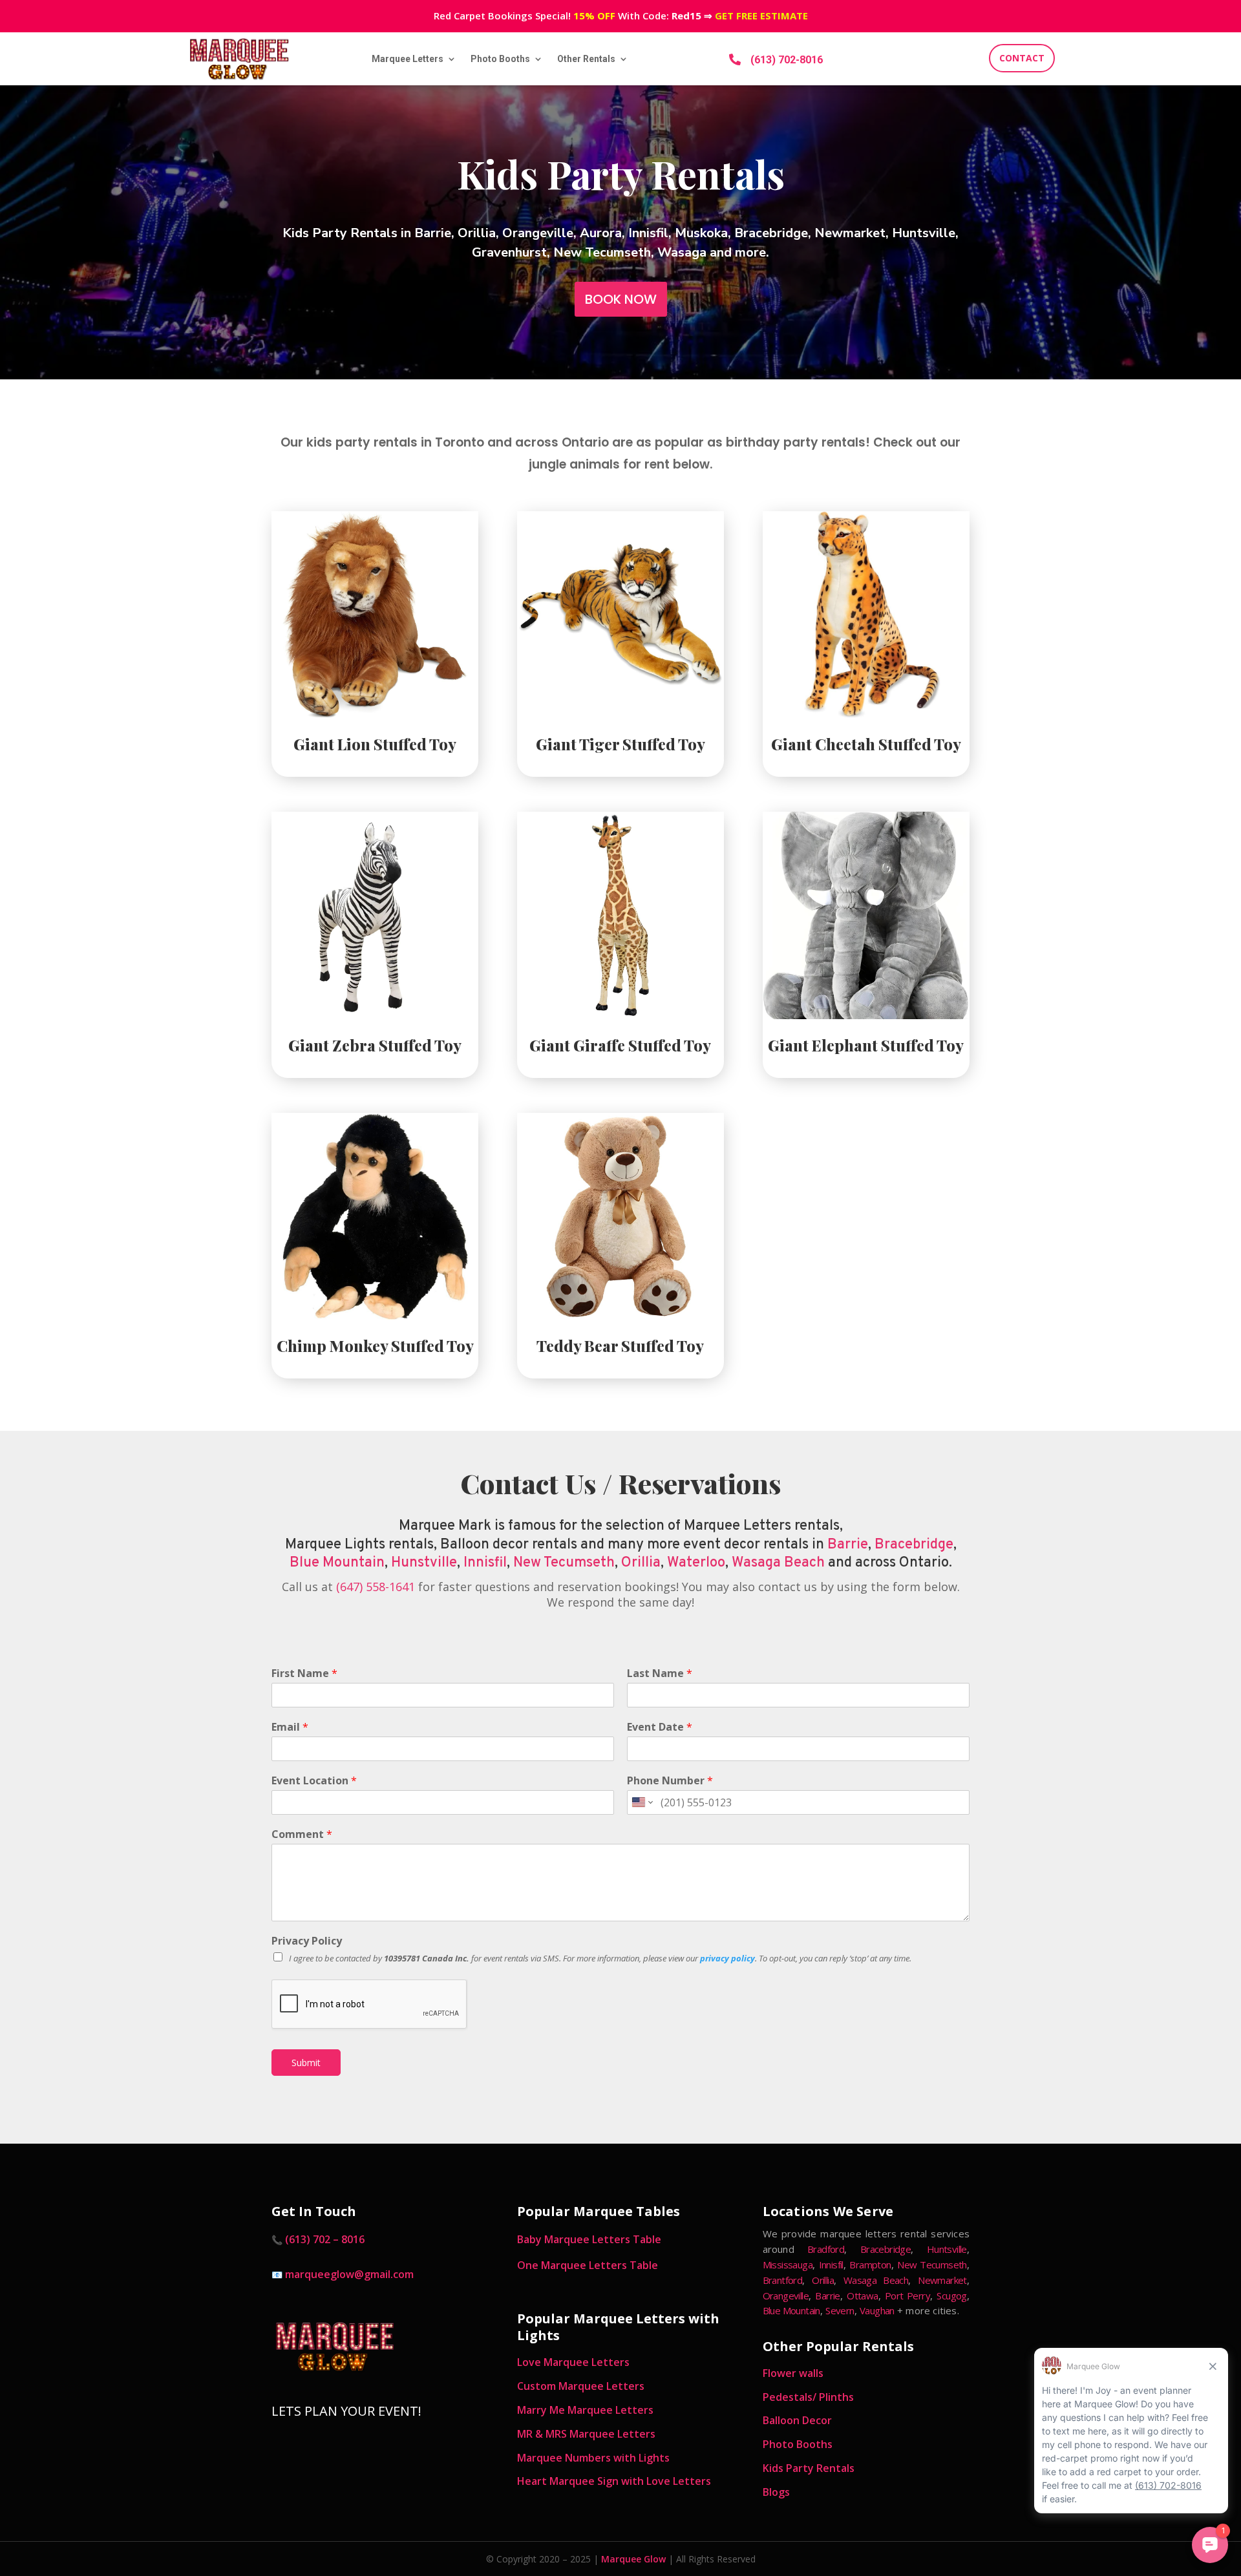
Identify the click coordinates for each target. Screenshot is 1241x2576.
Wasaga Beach (778, 1563)
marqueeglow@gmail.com (349, 2274)
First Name (304, 1673)
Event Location (314, 1781)
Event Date (660, 1727)
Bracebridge (914, 1545)
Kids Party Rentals (809, 2468)
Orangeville (786, 2296)
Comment (302, 1834)
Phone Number (670, 1781)
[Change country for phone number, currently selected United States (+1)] (642, 1802)
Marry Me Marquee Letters (585, 2410)
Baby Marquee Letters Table (589, 2239)
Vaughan (877, 2310)
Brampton (870, 2265)
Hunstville (424, 1563)
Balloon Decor (797, 2420)
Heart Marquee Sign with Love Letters (614, 2481)
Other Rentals (586, 59)
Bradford (826, 2249)
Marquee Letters (408, 59)
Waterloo (696, 1563)
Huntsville (947, 2249)
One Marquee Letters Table (588, 2265)
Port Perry (907, 2296)
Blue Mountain (337, 1563)
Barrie (848, 1545)
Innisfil (485, 1563)
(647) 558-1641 (376, 1587)
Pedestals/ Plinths (808, 2397)
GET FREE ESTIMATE (761, 16)
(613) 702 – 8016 (325, 2239)
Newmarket (942, 2280)
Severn (840, 2310)
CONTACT (1022, 58)
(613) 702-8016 (787, 60)
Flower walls (793, 2373)
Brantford (783, 2280)
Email (290, 1727)
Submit (306, 2063)
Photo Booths (500, 59)
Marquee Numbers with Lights (593, 2458)
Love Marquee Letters (573, 2362)
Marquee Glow (633, 2559)
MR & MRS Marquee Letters (586, 2434)
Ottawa (862, 2296)
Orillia (641, 1563)
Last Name (660, 1673)
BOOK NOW (621, 299)
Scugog (951, 2296)
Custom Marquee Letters (581, 2386)
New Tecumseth (564, 1563)
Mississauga (788, 2265)
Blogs (776, 2492)
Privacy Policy (307, 1941)
